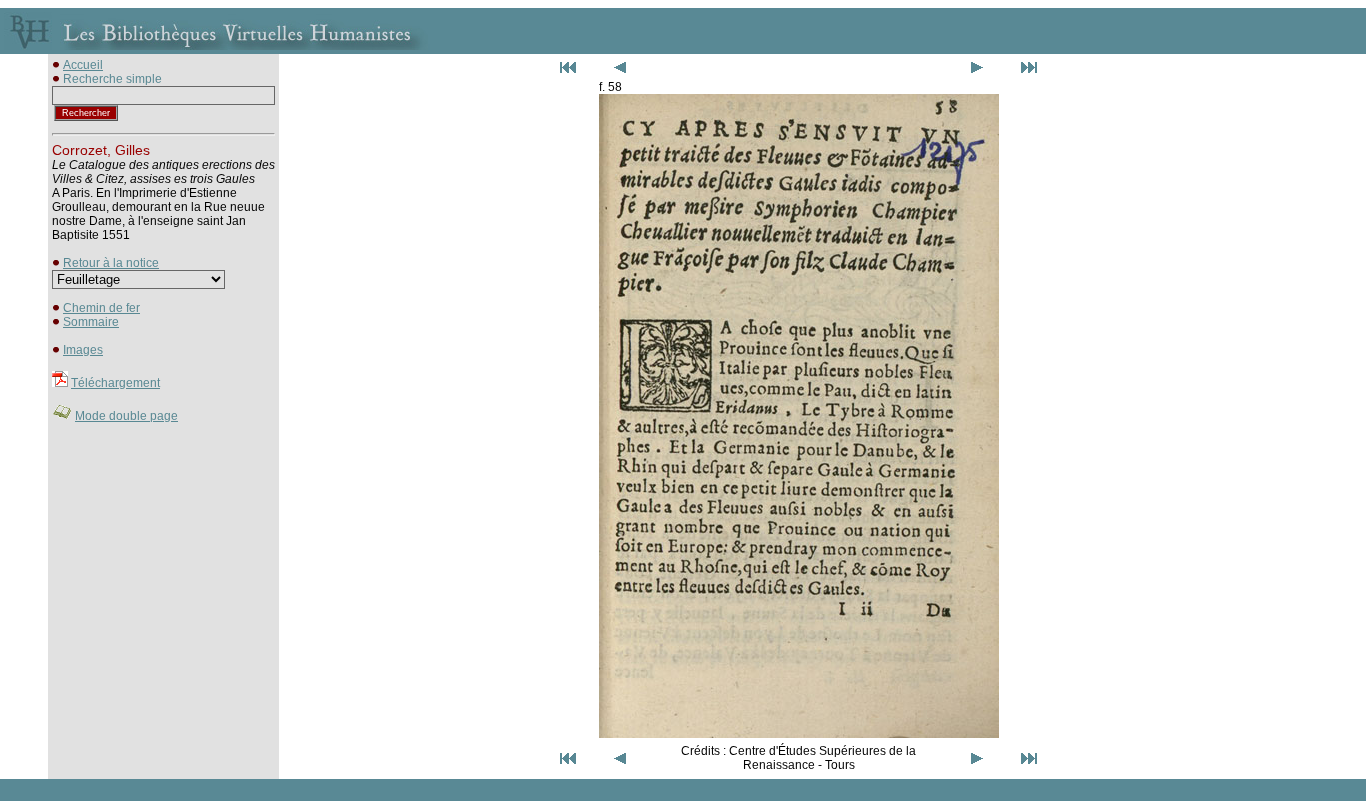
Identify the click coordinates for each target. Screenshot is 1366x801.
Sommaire (91, 322)
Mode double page (126, 416)
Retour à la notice (111, 263)
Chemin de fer (101, 308)
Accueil (83, 65)
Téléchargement (115, 383)
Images (83, 350)
